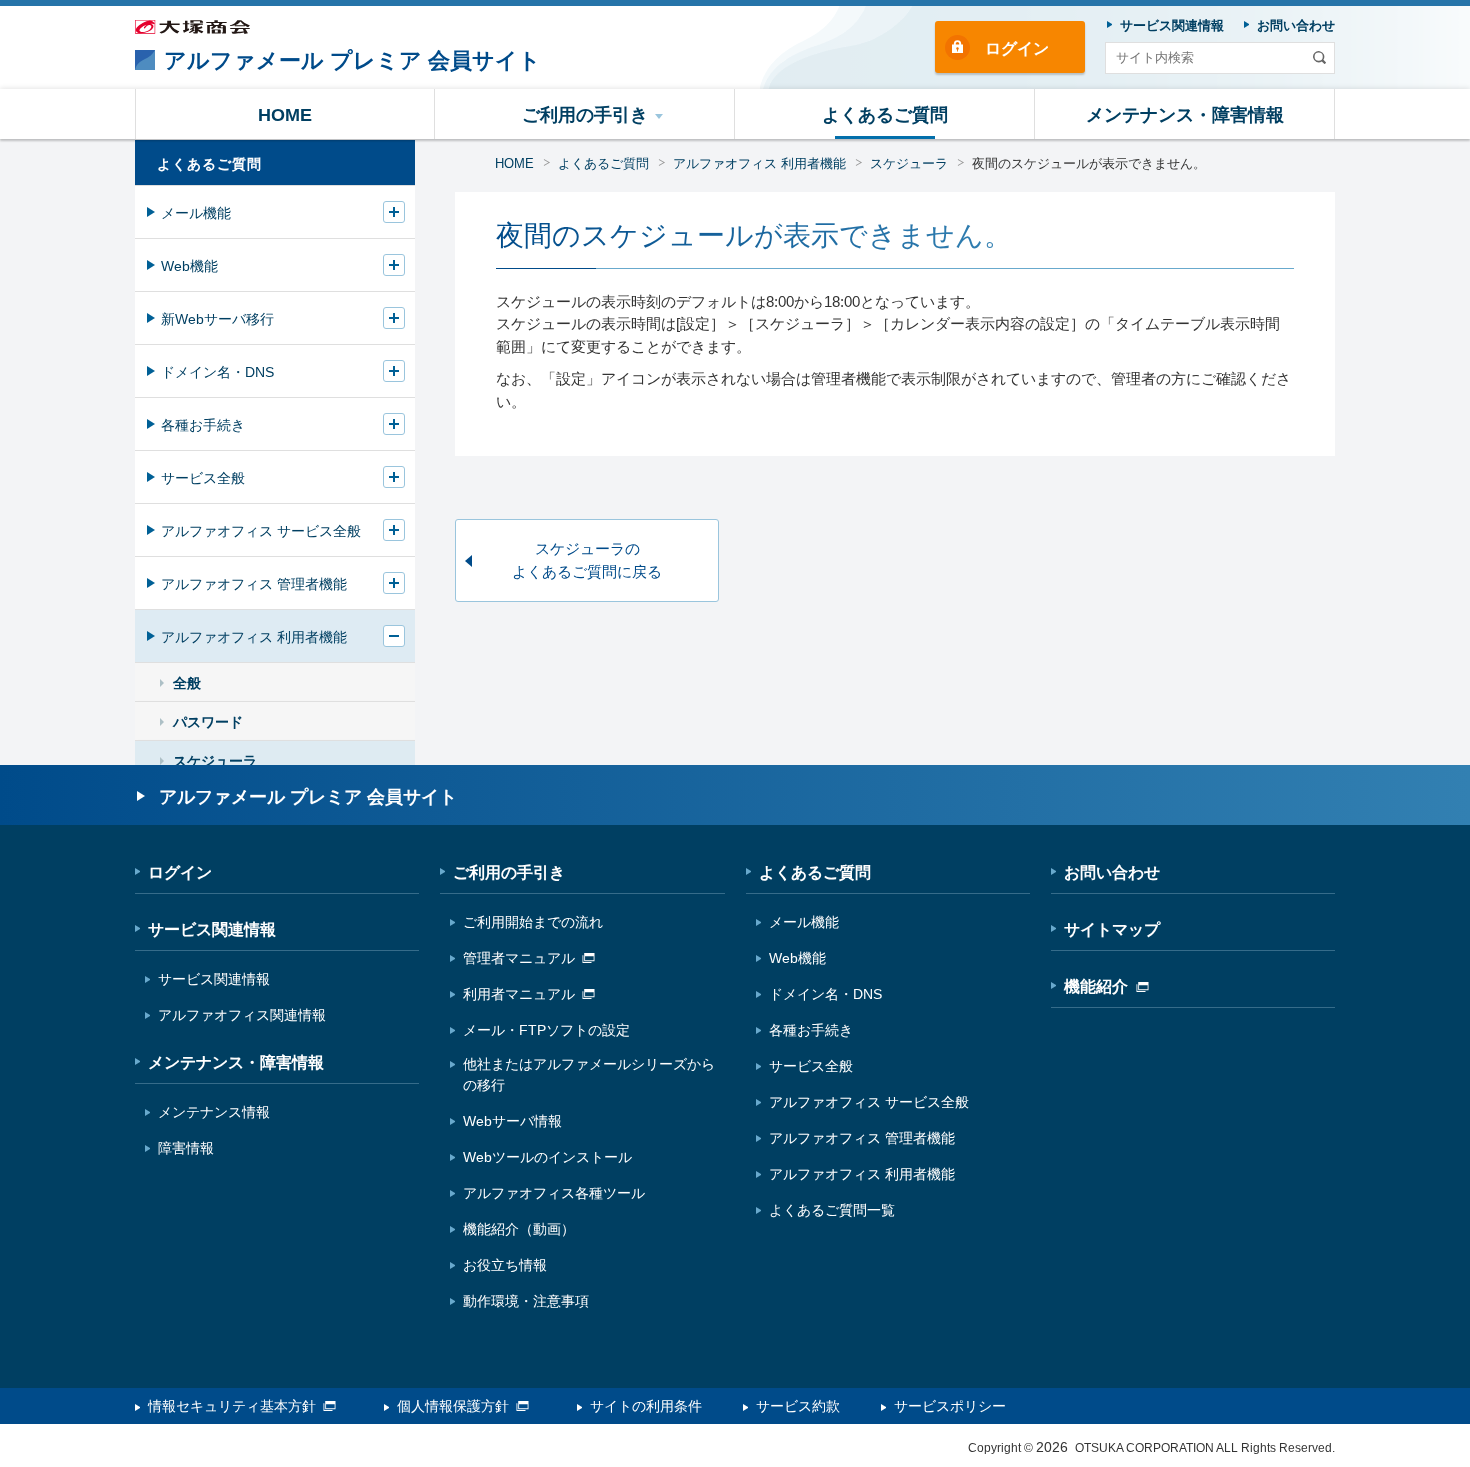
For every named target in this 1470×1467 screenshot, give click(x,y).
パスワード (208, 722)
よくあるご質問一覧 (832, 1210)
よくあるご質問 (603, 163)
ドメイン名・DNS (217, 372)
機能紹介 (1096, 986)
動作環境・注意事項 (526, 1301)
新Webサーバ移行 (217, 319)
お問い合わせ (1112, 872)
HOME (514, 163)
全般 (187, 683)
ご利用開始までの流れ (533, 922)
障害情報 (186, 1148)
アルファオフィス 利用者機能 (759, 163)
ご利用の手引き (509, 872)
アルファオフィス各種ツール (554, 1193)
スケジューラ (909, 163)
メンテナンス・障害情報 (236, 1062)
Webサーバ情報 (512, 1121)
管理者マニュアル (519, 958)
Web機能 (189, 266)
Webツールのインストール (547, 1157)
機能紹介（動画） (519, 1229)
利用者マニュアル (519, 994)
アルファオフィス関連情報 (242, 1015)
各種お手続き (203, 425)
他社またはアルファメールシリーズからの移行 (589, 1074)
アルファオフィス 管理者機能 (254, 584)
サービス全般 (203, 478)
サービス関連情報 (212, 929)
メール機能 (196, 213)
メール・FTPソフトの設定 (546, 1030)
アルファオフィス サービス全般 (261, 531)
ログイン (1017, 48)
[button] (585, 114)
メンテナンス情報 (214, 1112)
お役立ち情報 (505, 1265)
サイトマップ (1112, 929)
